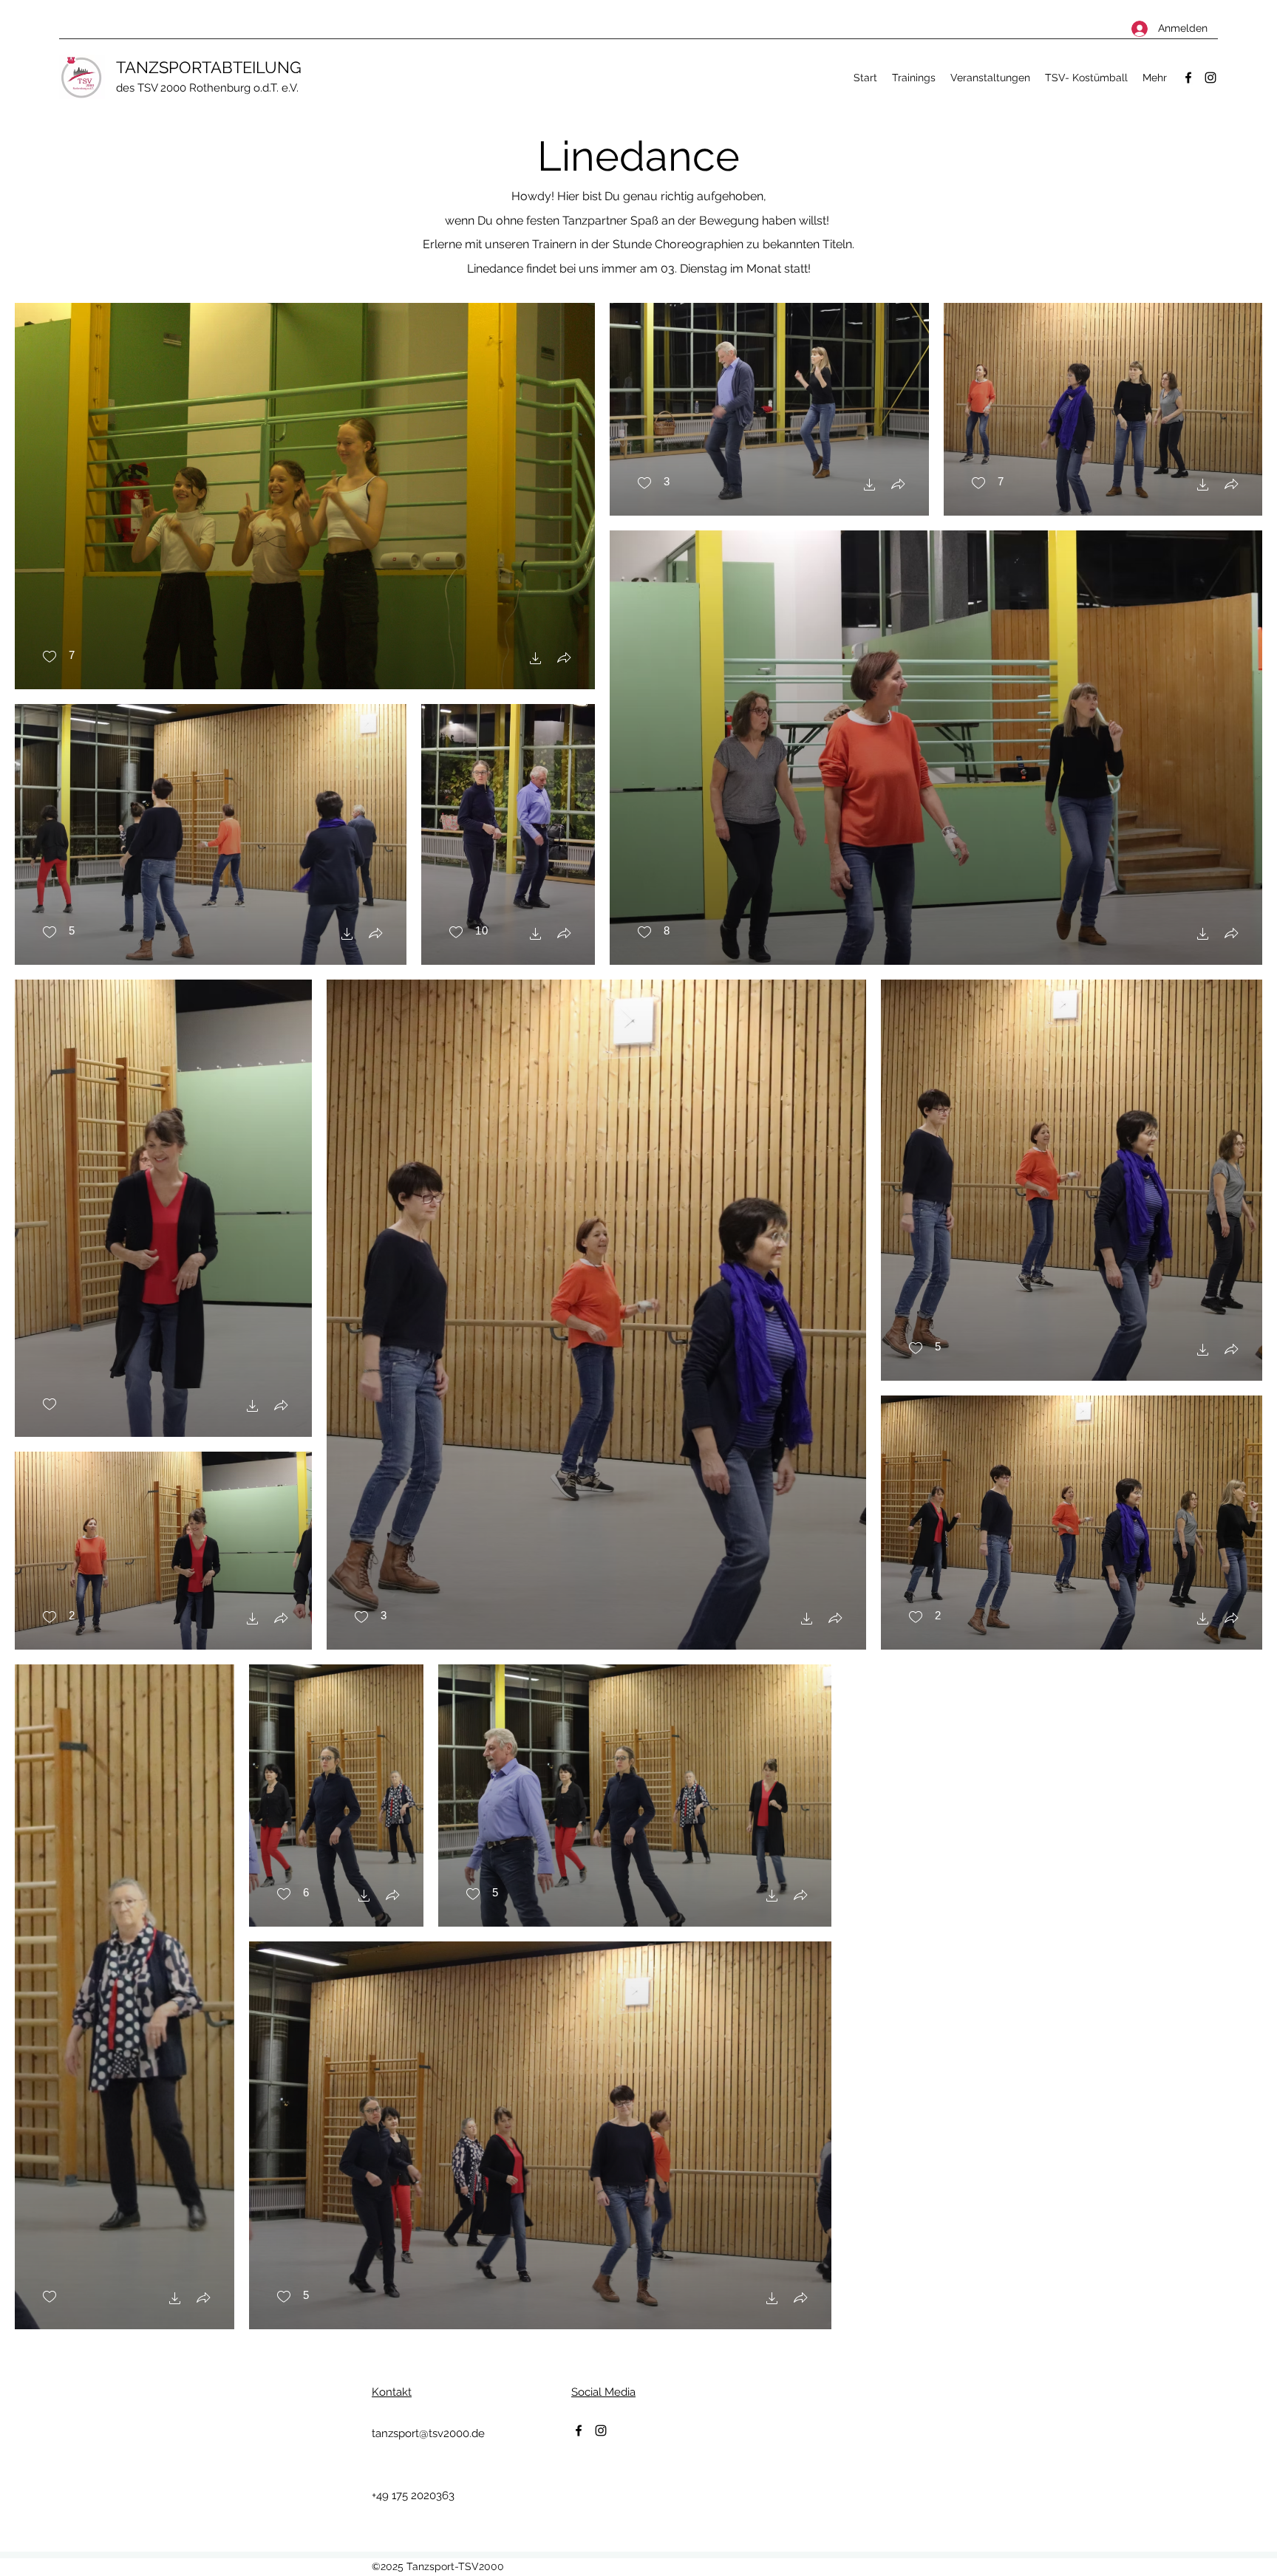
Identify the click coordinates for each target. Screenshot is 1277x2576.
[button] (536, 660)
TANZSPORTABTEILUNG (209, 67)
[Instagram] (1210, 78)
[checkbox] (58, 657)
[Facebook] (1188, 78)
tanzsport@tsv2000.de (428, 2433)
